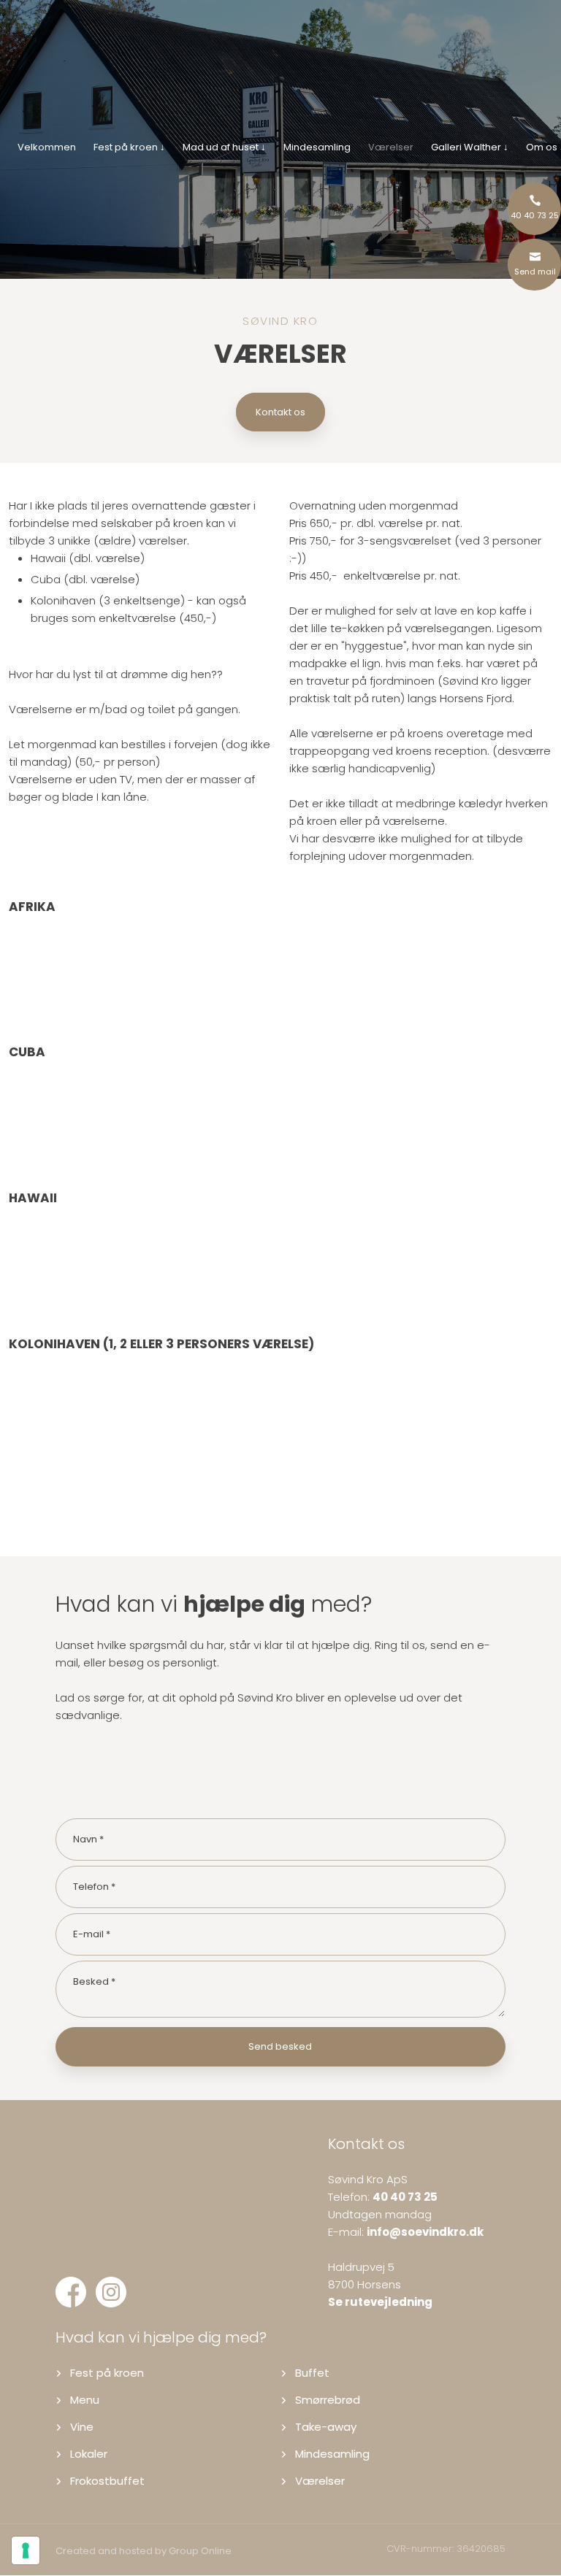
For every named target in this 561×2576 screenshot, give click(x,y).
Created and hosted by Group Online (144, 2551)
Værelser (391, 147)
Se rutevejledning (380, 2302)
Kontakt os (280, 412)
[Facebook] (76, 2280)
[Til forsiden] (280, 66)
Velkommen (47, 147)
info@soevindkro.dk (425, 2232)
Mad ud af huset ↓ (224, 147)
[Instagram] (116, 2280)
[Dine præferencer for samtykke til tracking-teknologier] (26, 2550)
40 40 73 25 (405, 2197)
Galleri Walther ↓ (470, 147)
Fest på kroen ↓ (129, 147)
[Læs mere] (104, 2246)
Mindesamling (317, 147)
